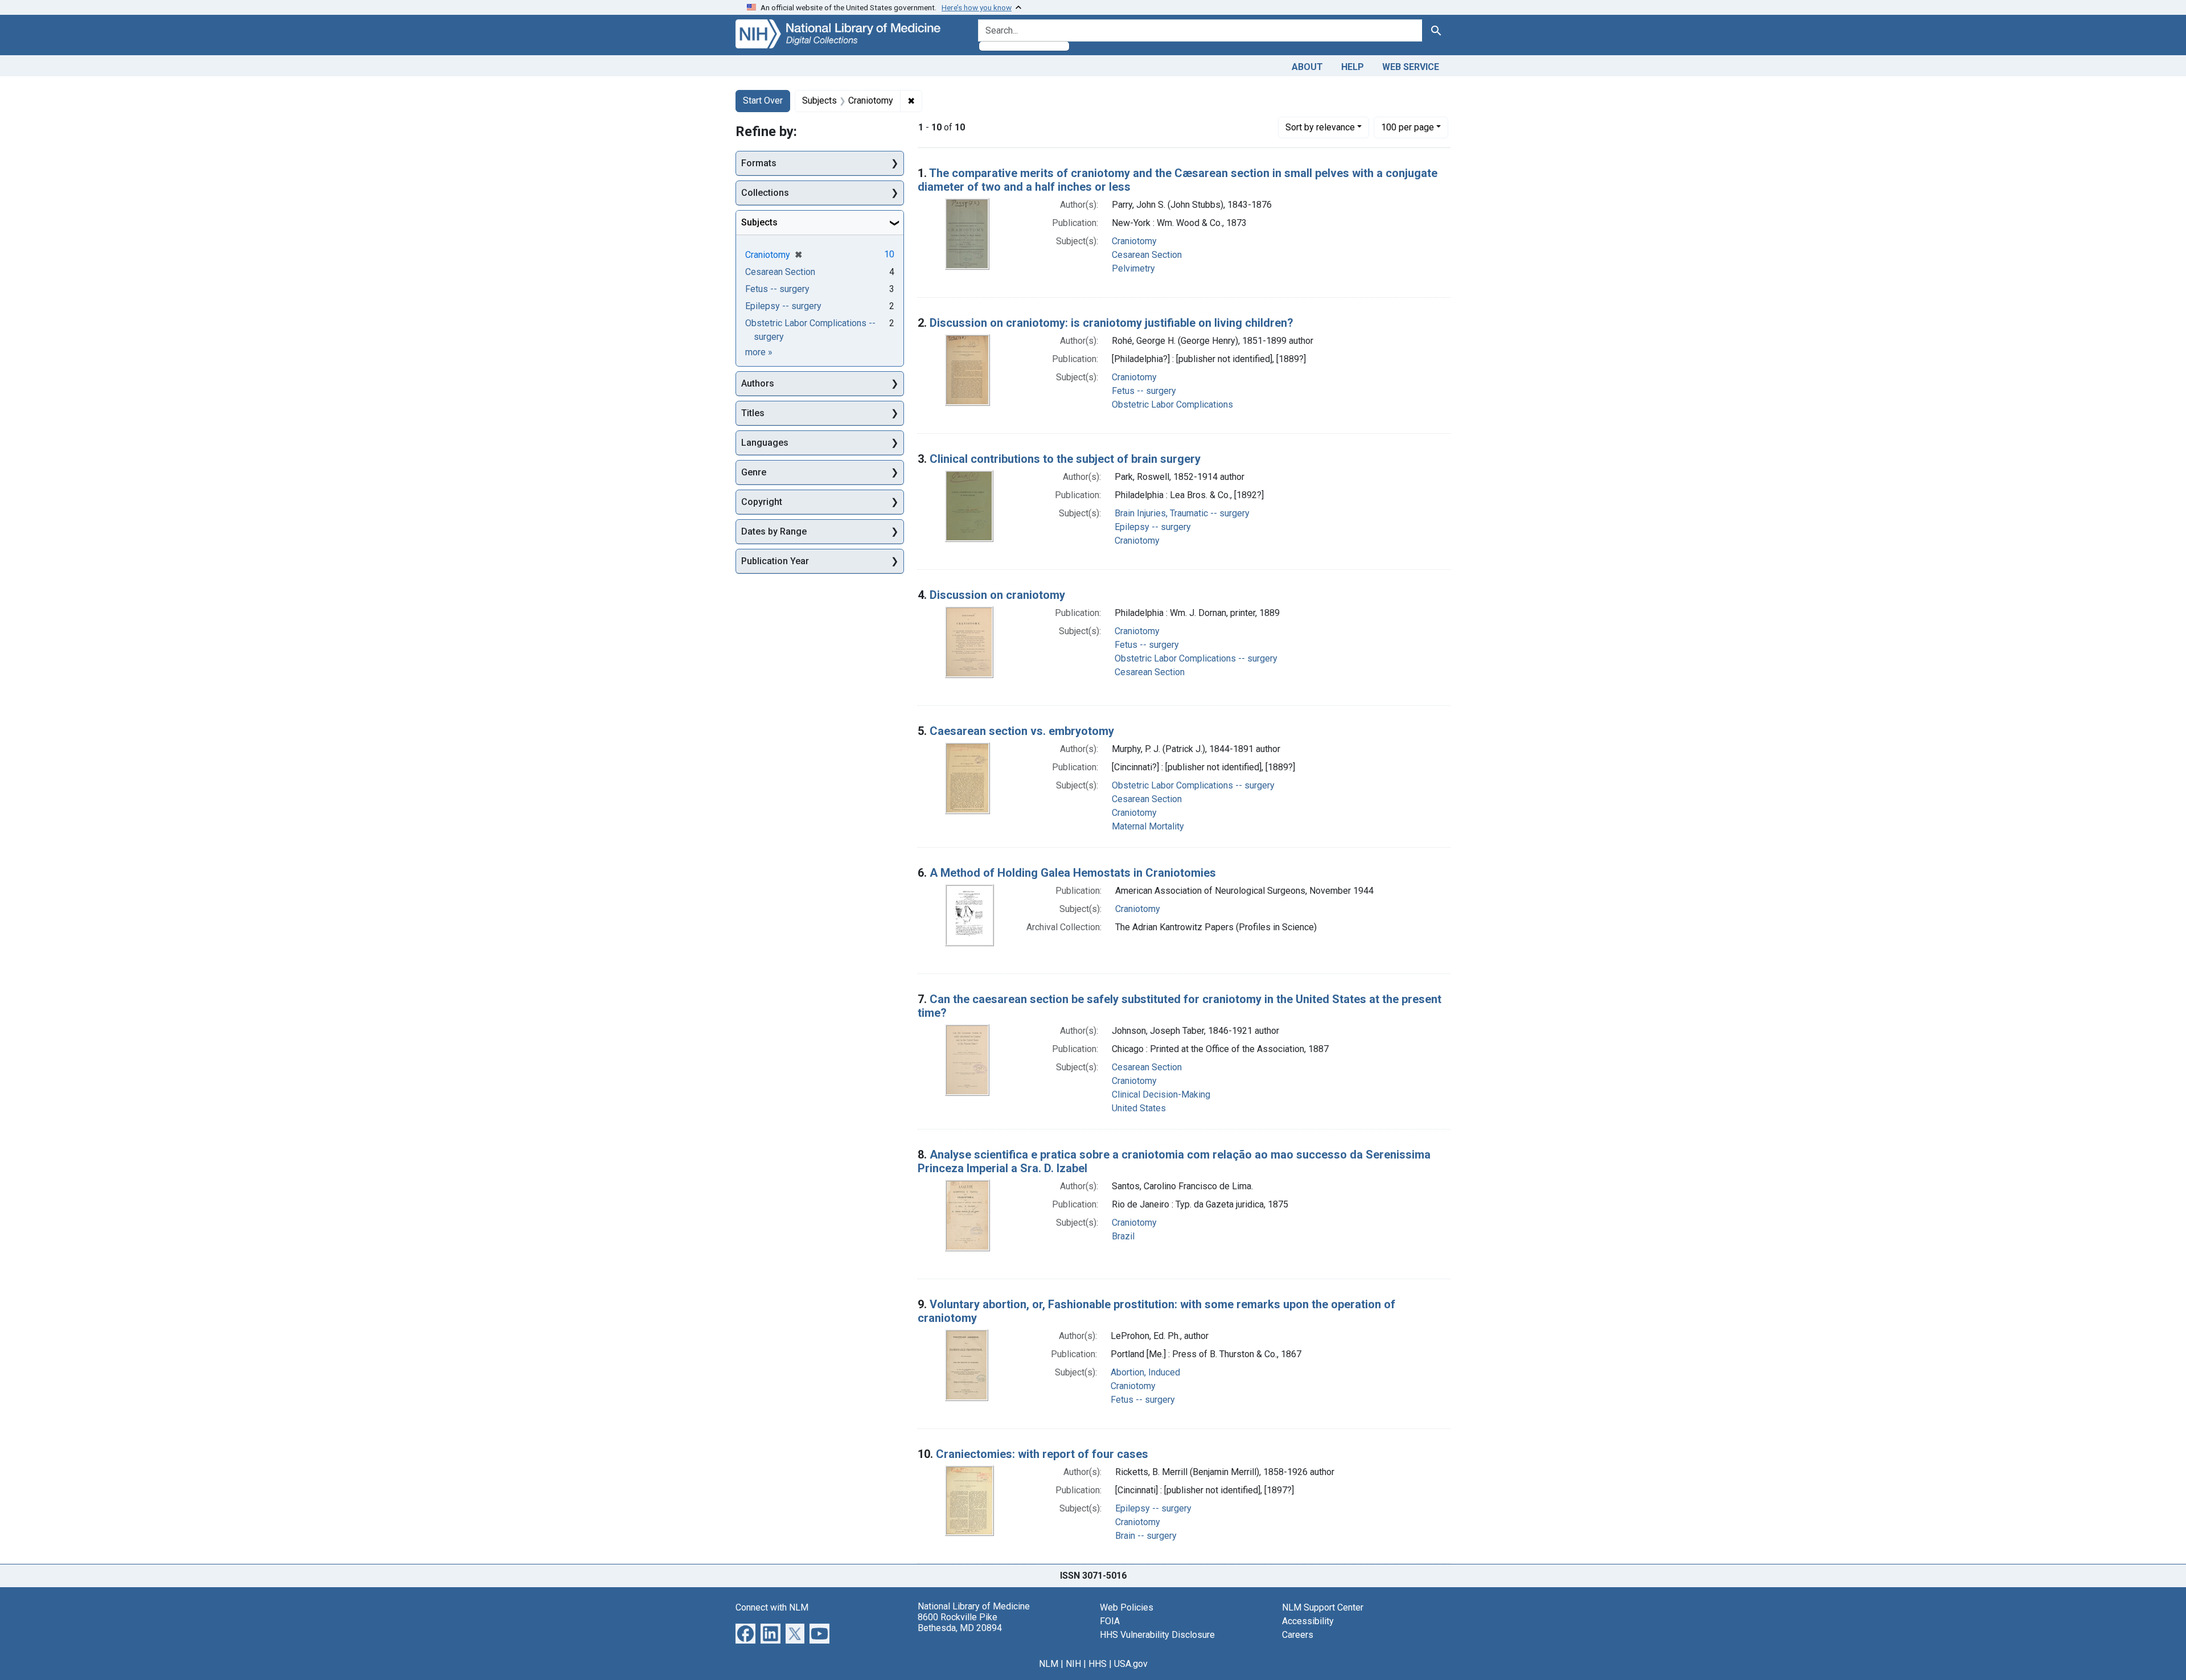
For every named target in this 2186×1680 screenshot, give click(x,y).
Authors (758, 383)
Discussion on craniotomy (997, 595)
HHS (1098, 1664)
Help (1353, 67)
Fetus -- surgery (1144, 391)
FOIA (1110, 1621)
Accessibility (1308, 1621)
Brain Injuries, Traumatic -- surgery (1182, 513)
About (1307, 67)
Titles (753, 413)
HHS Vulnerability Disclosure (1157, 1635)
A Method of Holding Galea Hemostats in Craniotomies (1073, 873)
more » (759, 352)
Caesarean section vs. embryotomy (1022, 731)
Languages (765, 443)
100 (1408, 127)
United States (1139, 1108)
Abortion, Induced (1145, 1372)
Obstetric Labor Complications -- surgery (1196, 658)
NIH (1073, 1664)
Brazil (1123, 1236)
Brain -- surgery (1146, 1536)
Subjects (759, 222)
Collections (765, 193)
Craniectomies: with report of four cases (1042, 1454)
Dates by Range (774, 531)
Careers (1298, 1635)
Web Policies (1127, 1607)
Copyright (762, 502)
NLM (1049, 1664)
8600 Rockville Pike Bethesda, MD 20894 (960, 1623)
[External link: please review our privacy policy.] (745, 1632)
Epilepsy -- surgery (1153, 527)
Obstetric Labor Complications (1172, 404)
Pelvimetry (1133, 268)
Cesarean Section (1147, 255)
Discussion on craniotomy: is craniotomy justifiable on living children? (1112, 323)
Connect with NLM (772, 1607)
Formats (759, 163)
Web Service (1411, 67)
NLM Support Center (1323, 1607)
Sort (1320, 127)
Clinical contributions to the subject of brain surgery (1065, 459)
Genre (754, 472)
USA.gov (1131, 1664)
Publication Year (775, 561)
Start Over (763, 100)
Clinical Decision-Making (1161, 1094)
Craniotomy (1134, 241)
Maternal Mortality (1148, 826)
